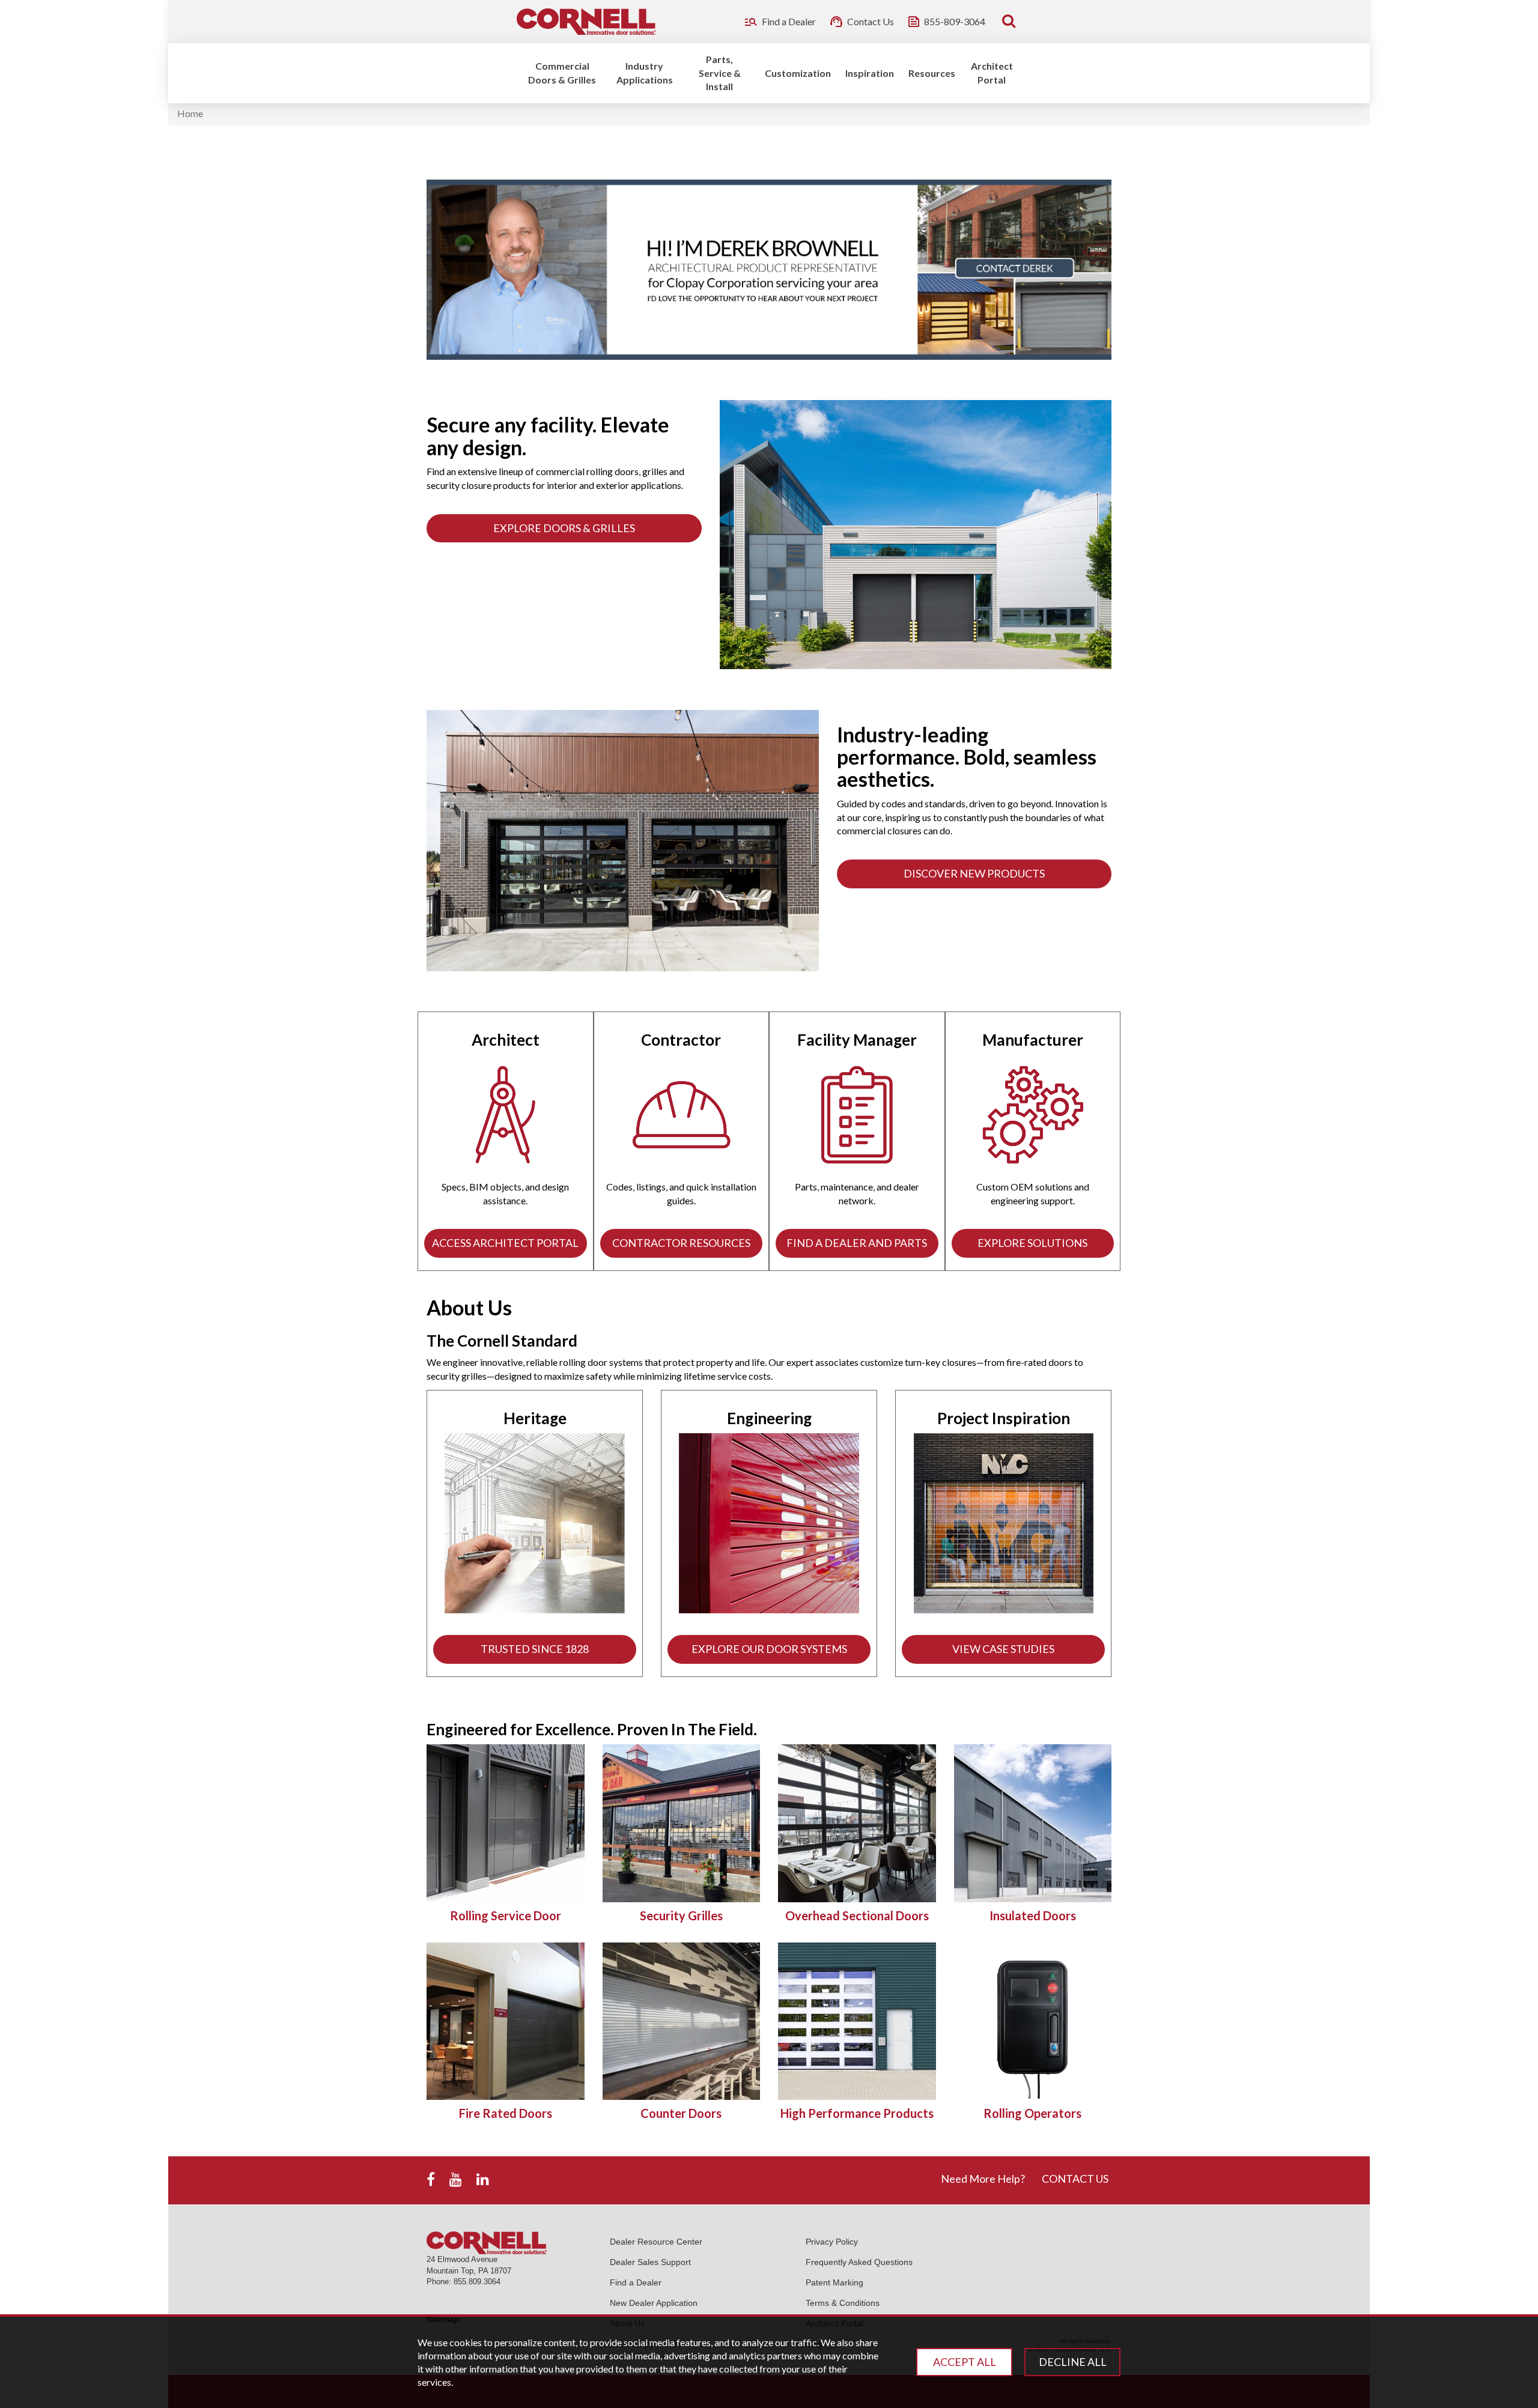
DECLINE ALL (1073, 2362)
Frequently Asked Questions (859, 2262)
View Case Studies (1003, 1649)
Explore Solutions (1032, 1243)
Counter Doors (681, 2113)
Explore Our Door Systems (769, 1649)
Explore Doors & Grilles (564, 528)
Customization (798, 73)
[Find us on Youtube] (456, 2180)
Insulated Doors (1033, 1915)
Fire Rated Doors (506, 2113)
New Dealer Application (654, 2303)
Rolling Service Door (506, 1915)
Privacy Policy (832, 2242)
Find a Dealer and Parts (857, 1243)
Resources (932, 73)
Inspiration (870, 73)
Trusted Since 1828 (535, 1649)
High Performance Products (857, 2113)
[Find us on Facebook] (431, 2180)
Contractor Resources (681, 1243)
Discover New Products (974, 873)
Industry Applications (645, 73)
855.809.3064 (477, 2282)
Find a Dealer (636, 2282)
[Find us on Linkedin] (483, 2180)
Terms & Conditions (843, 2303)
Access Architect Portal (505, 1243)
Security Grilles (681, 1915)
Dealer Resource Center (656, 2242)
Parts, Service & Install (720, 73)
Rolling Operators (1032, 2113)
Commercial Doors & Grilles (562, 73)
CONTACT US (1075, 2179)
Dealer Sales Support (650, 2262)
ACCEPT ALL (965, 2362)
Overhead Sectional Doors (857, 1915)
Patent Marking (834, 2282)
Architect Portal (992, 73)
